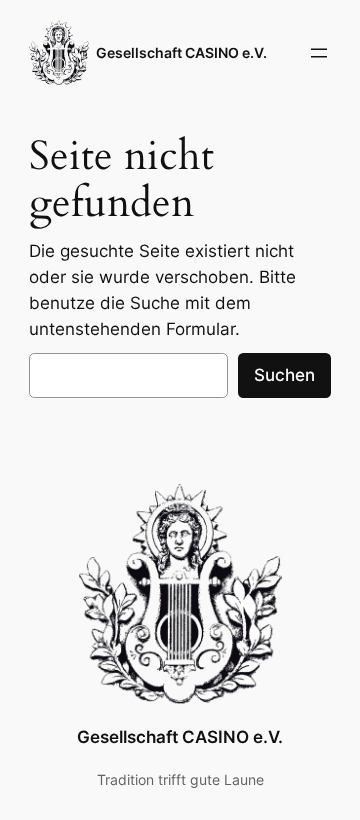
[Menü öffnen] (319, 53)
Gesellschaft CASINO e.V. (181, 52)
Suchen (284, 375)
